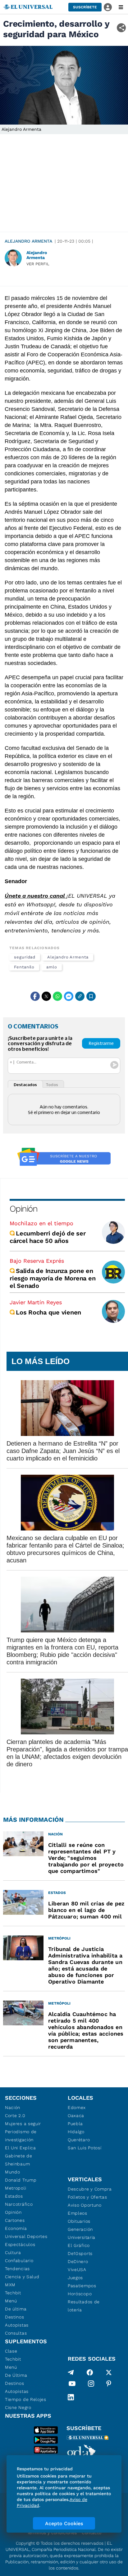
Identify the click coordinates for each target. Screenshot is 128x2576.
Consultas (16, 2333)
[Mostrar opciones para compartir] (121, 28)
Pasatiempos (82, 2286)
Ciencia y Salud (22, 2277)
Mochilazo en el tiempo (41, 1223)
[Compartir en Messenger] (69, 996)
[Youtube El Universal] (72, 2385)
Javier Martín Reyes (36, 1302)
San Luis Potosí (85, 2148)
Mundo (13, 2172)
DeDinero (78, 2261)
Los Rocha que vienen (48, 1312)
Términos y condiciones (52, 2533)
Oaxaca (76, 2116)
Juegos (75, 2278)
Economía (16, 2228)
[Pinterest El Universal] (109, 2385)
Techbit (13, 2293)
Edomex (77, 2107)
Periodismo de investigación (21, 2136)
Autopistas (17, 2325)
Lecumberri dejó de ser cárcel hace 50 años (48, 1237)
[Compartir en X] (46, 996)
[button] (85, 7)
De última (16, 2309)
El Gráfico (79, 2245)
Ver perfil (38, 264)
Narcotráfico (19, 2204)
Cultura (13, 2252)
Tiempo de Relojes (26, 2399)
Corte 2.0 (15, 2116)
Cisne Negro (18, 2407)
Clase (11, 2351)
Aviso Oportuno (85, 2205)
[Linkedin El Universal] (71, 2397)
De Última (16, 2375)
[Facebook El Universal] (90, 2372)
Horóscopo (80, 2294)
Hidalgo (76, 2132)
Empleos (78, 2213)
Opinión (23, 1209)
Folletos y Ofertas (87, 2197)
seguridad (25, 957)
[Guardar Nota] (91, 996)
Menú (11, 2301)
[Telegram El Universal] (71, 2372)
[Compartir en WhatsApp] (57, 996)
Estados (14, 2196)
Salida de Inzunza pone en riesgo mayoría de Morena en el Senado (53, 1278)
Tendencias (17, 2269)
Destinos (15, 2317)
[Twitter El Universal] (109, 2372)
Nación (13, 2107)
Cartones (15, 2220)
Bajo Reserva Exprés (37, 1261)
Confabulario (19, 2261)
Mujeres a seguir (23, 2124)
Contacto (91, 2533)
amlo (52, 967)
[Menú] (121, 7)
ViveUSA (77, 2270)
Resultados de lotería (84, 2306)
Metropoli (16, 2188)
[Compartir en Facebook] (35, 996)
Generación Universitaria (82, 2233)
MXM (10, 2285)
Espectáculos (20, 2244)
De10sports (80, 2253)
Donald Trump (21, 2180)
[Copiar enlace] (80, 996)
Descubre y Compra (90, 2189)
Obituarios (79, 2221)
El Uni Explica (21, 2148)
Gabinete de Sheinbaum (19, 2160)
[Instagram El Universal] (91, 2385)
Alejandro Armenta (28, 241)
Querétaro (79, 2140)
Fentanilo (24, 967)
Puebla (75, 2124)
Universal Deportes (26, 2236)
